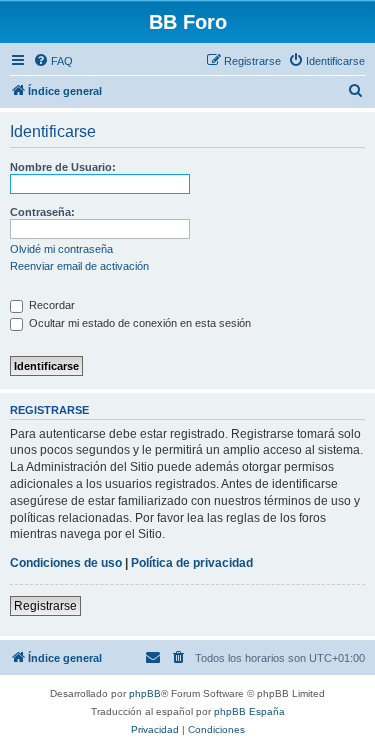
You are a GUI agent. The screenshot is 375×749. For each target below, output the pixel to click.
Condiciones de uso (66, 563)
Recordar (50, 305)
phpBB (145, 693)
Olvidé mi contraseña (61, 249)
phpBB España (249, 711)
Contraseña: (42, 212)
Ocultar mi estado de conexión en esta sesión (138, 323)
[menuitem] (53, 61)
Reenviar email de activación (79, 266)
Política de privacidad (192, 563)
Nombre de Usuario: (63, 167)
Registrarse (45, 606)
